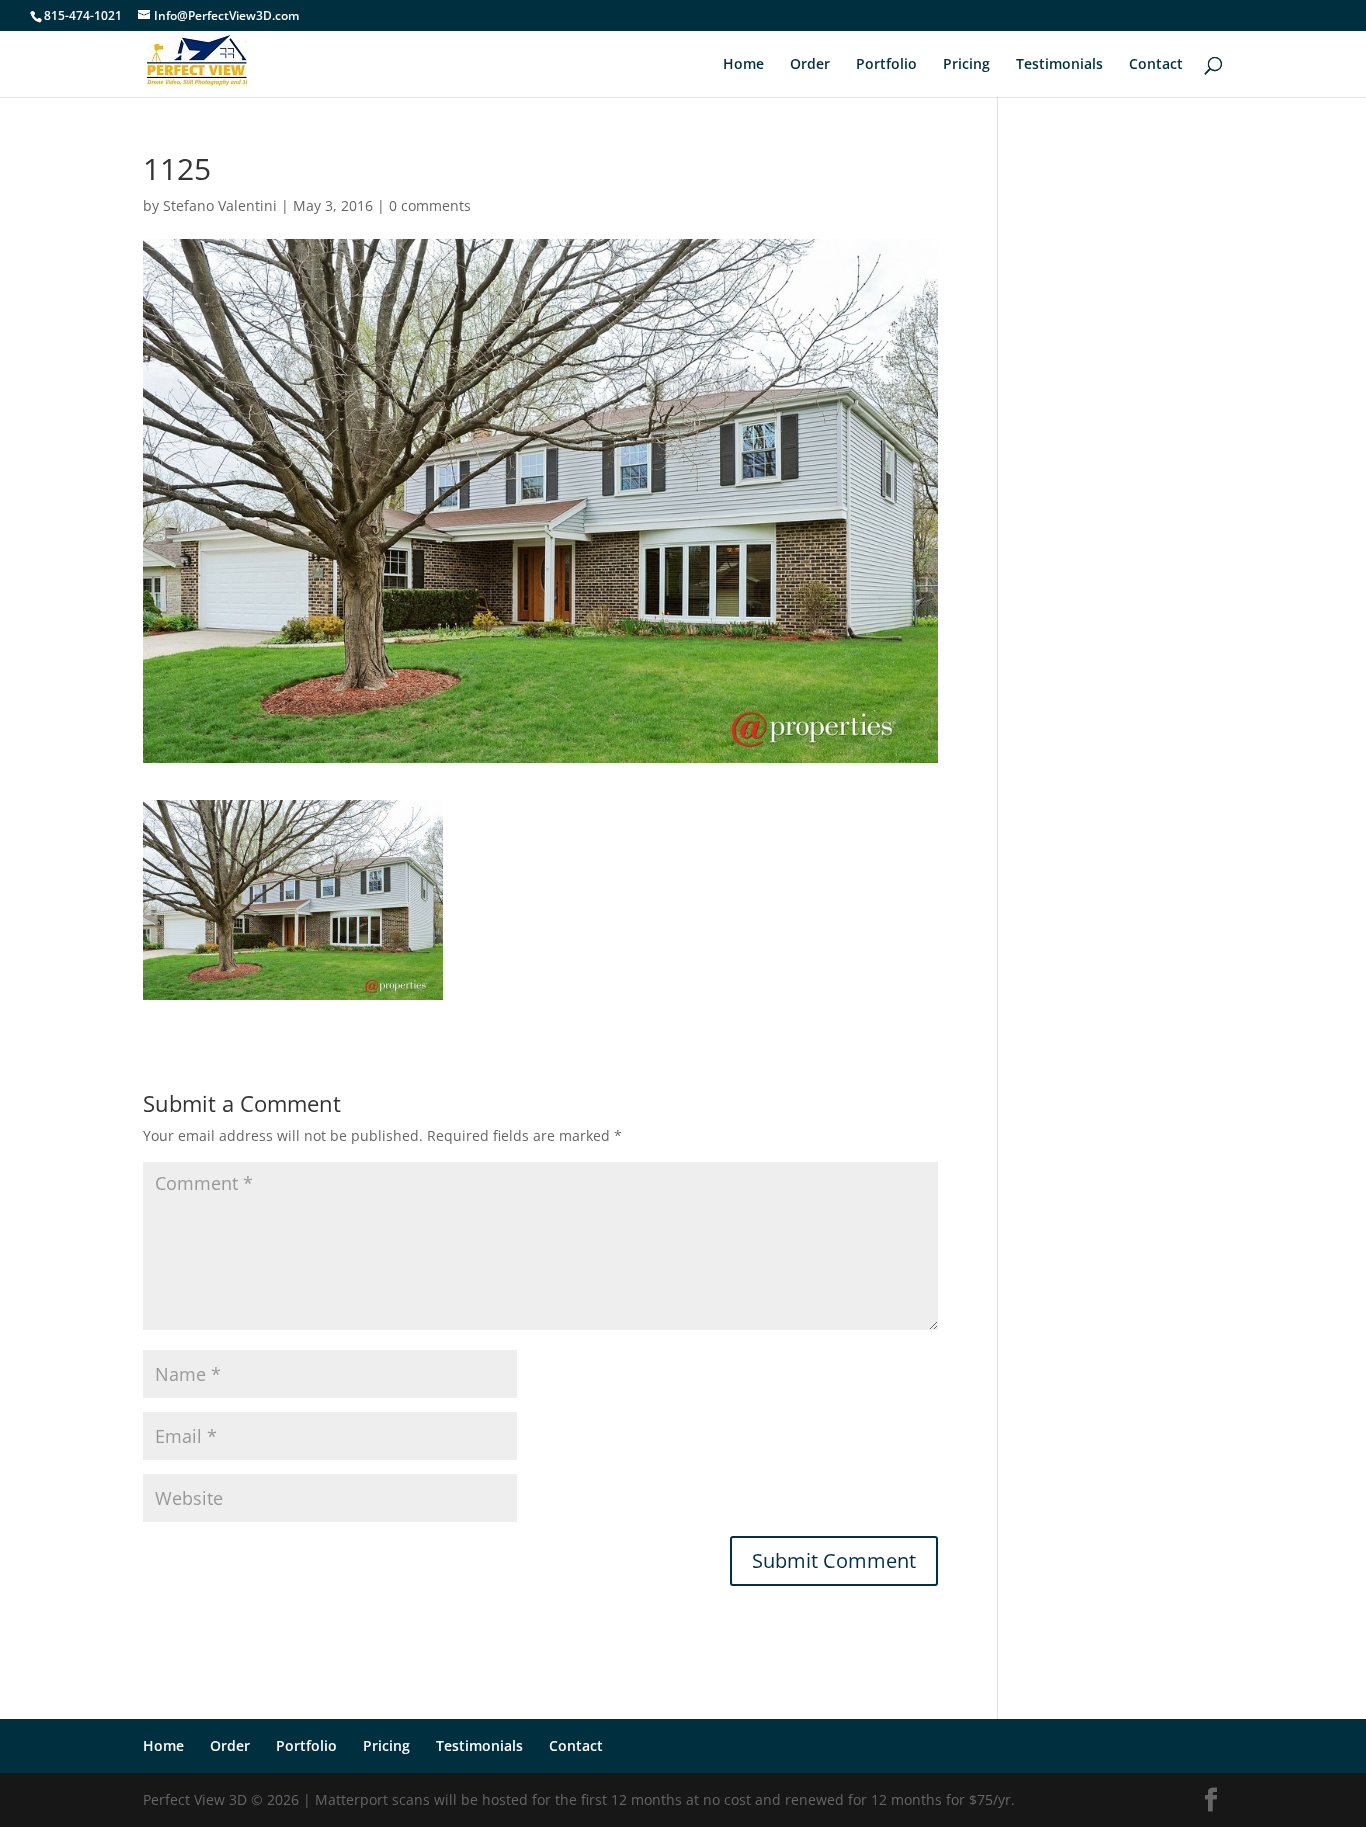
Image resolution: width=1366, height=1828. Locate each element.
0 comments (430, 205)
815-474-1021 (83, 15)
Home (743, 65)
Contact (1156, 65)
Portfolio (886, 65)
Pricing (966, 65)
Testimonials (1059, 65)
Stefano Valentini (220, 205)
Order (810, 65)
